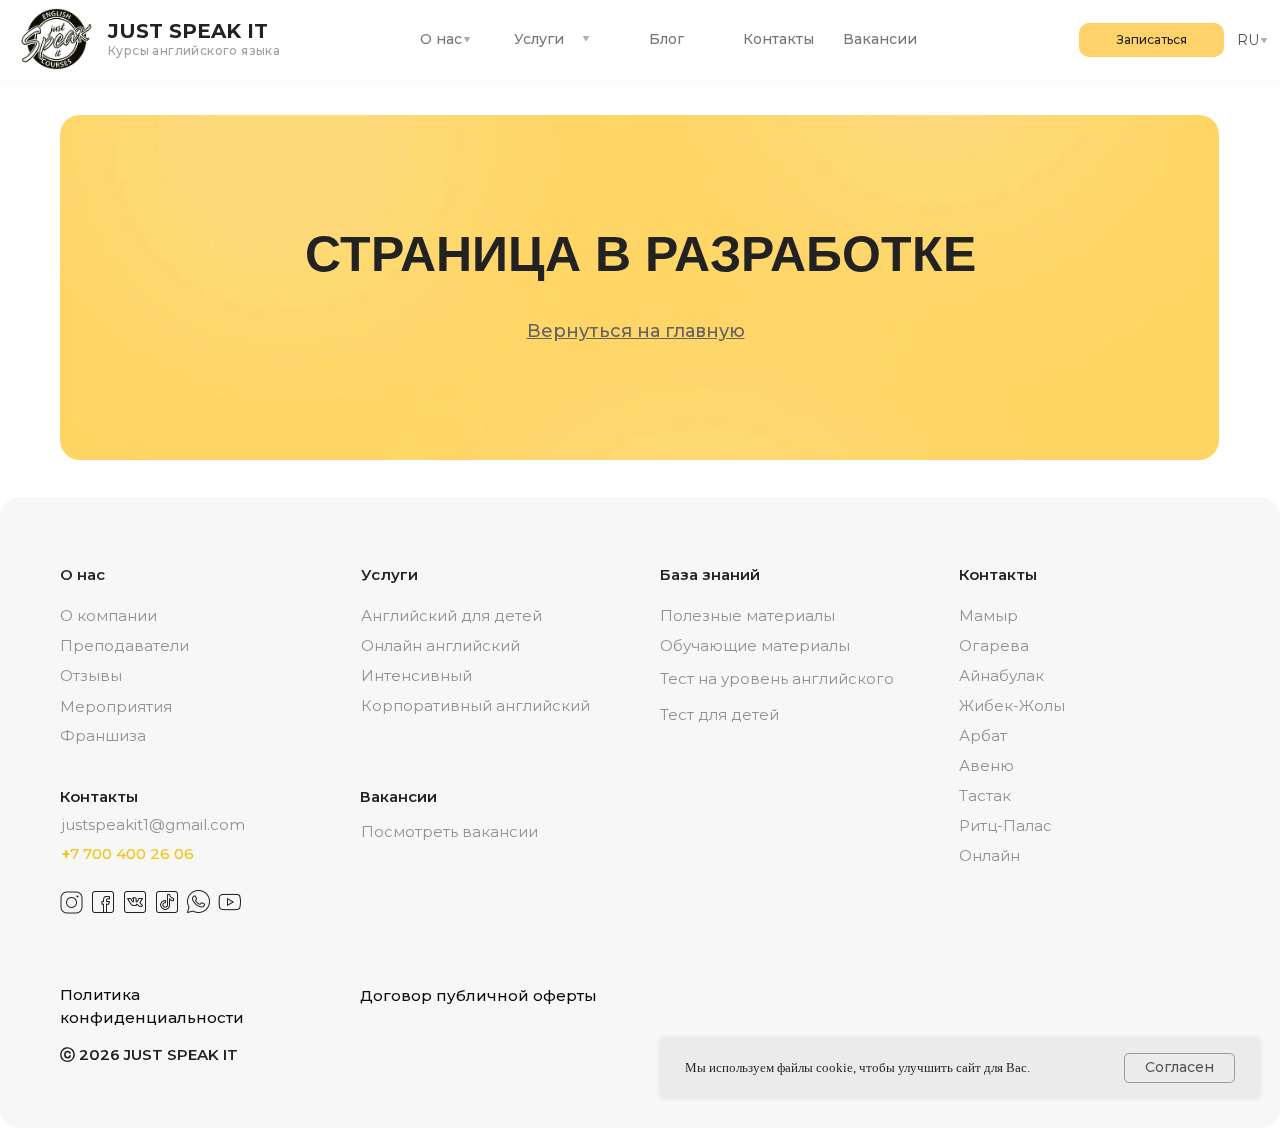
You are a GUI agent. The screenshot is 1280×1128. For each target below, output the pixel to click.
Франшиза (103, 735)
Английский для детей (451, 615)
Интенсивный (416, 675)
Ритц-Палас (1005, 825)
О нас (441, 39)
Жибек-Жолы (1012, 705)
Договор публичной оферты (478, 995)
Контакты (778, 39)
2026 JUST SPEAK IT (149, 1054)
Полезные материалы (747, 615)
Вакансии (880, 39)
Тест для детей (719, 714)
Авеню (986, 765)
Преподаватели (124, 645)
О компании (108, 615)
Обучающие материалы (755, 645)
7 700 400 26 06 (128, 853)
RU (1248, 40)
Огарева (994, 645)
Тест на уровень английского (777, 678)
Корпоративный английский (475, 705)
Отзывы (91, 675)
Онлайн (989, 855)
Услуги (539, 39)
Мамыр (988, 615)
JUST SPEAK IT (188, 31)
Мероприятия (116, 706)
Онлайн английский (440, 645)
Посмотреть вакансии (449, 831)
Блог (666, 39)
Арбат (983, 735)
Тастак (985, 795)
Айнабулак (1001, 675)
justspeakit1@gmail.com (153, 824)
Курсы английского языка (194, 50)
